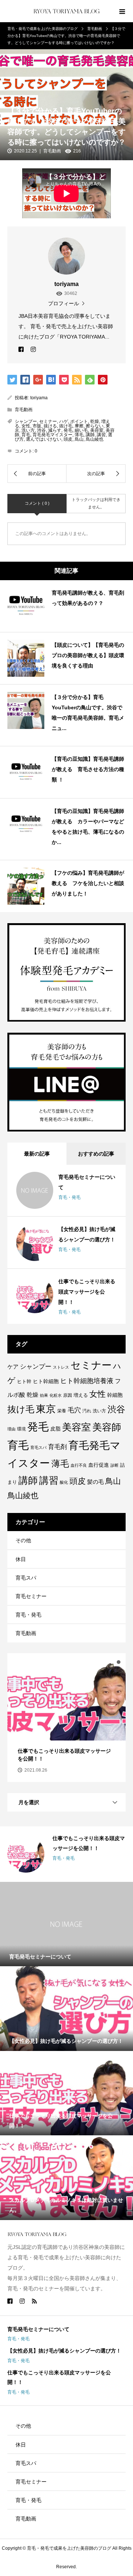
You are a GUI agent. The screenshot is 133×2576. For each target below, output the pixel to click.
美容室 (97, 430)
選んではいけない (44, 439)
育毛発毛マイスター (52, 435)
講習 (101, 435)
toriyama (39, 398)
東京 (46, 1409)
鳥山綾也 (95, 439)
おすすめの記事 (96, 1154)
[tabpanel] (66, 1718)
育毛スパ (38, 1447)
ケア (13, 1367)
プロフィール (64, 303)
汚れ (87, 1411)
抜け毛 (66, 426)
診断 (115, 1465)
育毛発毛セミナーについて (38, 2329)
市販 (37, 426)
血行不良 (79, 1465)
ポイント (79, 421)
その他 (23, 1540)
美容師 (107, 1427)
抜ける (50, 426)
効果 (44, 1395)
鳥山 (79, 439)
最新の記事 (37, 1154)
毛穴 (74, 1410)
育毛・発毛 (69, 1197)
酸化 (64, 1482)
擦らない (95, 426)
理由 (11, 1429)
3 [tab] (119, 1662)
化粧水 (56, 1395)
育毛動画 (52, 151)
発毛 (68, 430)
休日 (21, 1559)
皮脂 (55, 1429)
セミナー (48, 421)
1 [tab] (105, 1662)
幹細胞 (115, 1395)
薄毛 (79, 435)
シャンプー (26, 421)
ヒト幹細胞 (46, 1381)
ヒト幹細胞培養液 (87, 1381)
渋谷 (41, 430)
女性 (26, 426)
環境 (21, 1429)
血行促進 (99, 1465)
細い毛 (81, 430)
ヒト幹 (24, 1381)
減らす (55, 430)
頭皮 (68, 439)
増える (81, 1395)
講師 (90, 435)
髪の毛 (96, 1482)
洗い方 (28, 430)
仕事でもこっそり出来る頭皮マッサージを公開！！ (87, 1292)
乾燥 (95, 421)
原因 (68, 1395)
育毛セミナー (31, 1596)
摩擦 (79, 426)
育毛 (26, 435)
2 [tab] (112, 1662)
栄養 (62, 1411)
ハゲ (64, 421)
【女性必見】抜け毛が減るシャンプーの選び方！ (64, 2351)
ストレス (61, 1367)
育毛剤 (57, 1447)
